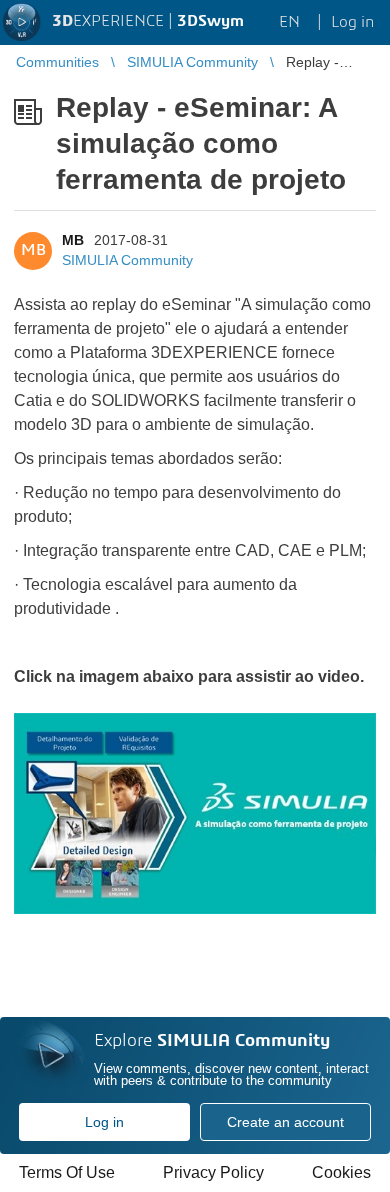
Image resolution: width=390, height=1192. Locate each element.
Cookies (341, 1172)
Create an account (285, 1122)
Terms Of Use (67, 1172)
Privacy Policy (213, 1172)
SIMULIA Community (127, 260)
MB (73, 240)
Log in (104, 1122)
